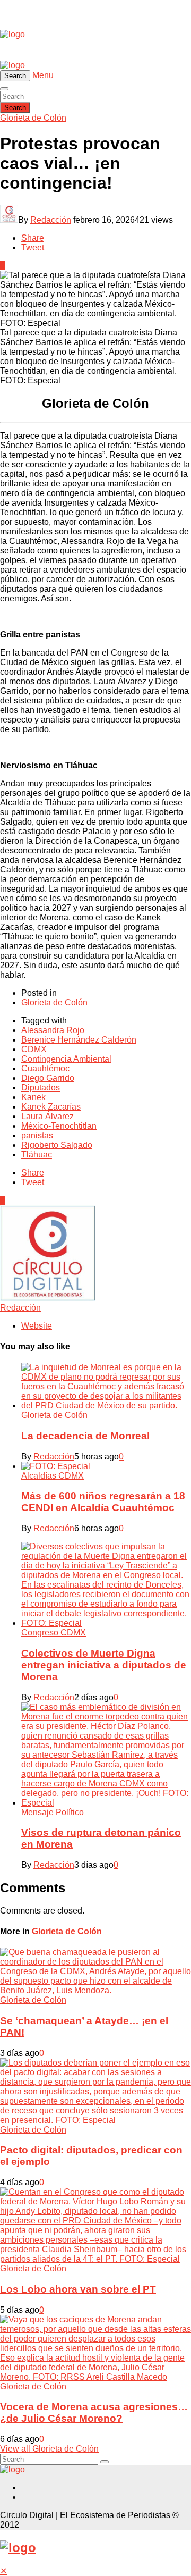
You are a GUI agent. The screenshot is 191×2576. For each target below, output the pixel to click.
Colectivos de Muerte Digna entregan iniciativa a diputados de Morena (104, 1665)
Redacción (51, 220)
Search (15, 108)
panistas (37, 1135)
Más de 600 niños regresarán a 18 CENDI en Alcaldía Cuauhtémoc (103, 1502)
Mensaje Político (53, 1812)
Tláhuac (37, 1155)
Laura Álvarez (47, 1116)
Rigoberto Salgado (57, 1145)
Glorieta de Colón (33, 118)
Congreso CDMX (54, 1633)
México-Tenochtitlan (59, 1126)
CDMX (34, 1049)
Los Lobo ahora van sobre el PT (78, 2289)
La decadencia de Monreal (85, 1436)
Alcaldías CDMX (53, 1476)
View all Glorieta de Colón (49, 2449)
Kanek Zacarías (51, 1107)
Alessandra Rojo (53, 1030)
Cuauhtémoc (45, 1068)
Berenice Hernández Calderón (79, 1040)
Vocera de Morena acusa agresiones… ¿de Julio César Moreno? (94, 2413)
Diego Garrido (48, 1078)
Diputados (41, 1088)
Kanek (33, 1097)
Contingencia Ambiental (66, 1059)
